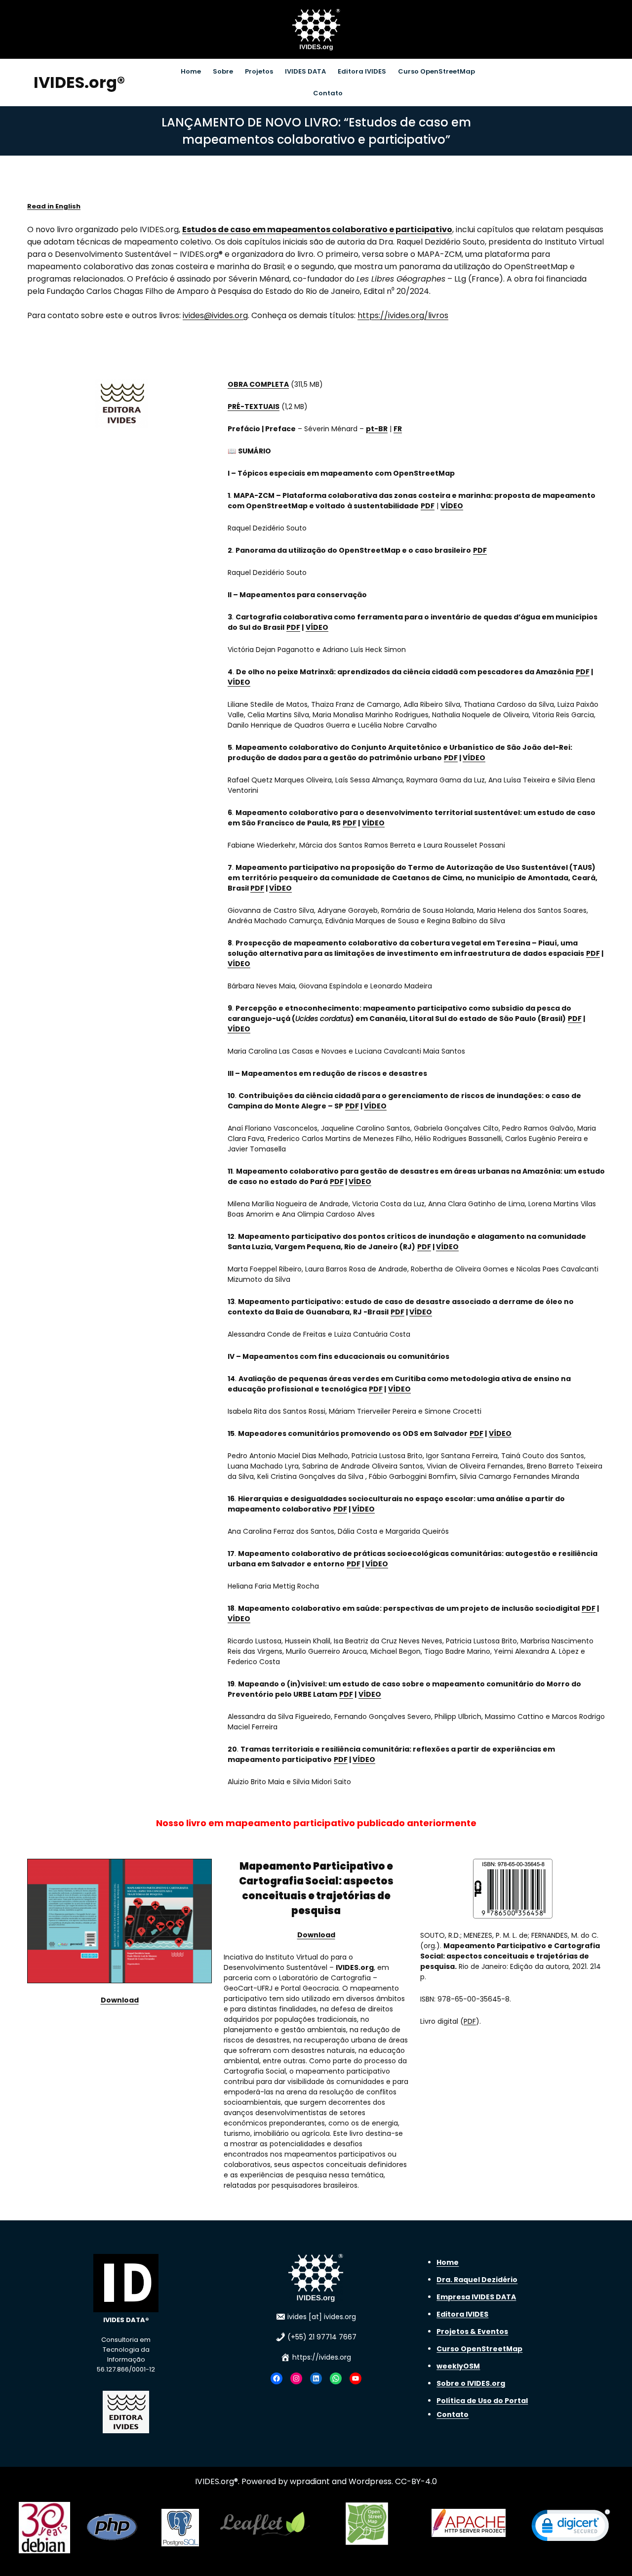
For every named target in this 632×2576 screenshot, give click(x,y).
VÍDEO (452, 506)
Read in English (54, 206)
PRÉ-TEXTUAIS (254, 407)
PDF (428, 506)
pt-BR (377, 429)
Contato (453, 2414)
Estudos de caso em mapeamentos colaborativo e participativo (317, 229)
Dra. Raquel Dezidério (477, 2280)
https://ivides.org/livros (403, 315)
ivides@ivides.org (215, 315)
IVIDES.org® (79, 82)
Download (120, 2000)
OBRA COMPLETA (258, 384)
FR (398, 429)
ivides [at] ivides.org (322, 2317)
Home (448, 2262)
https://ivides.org (322, 2357)
